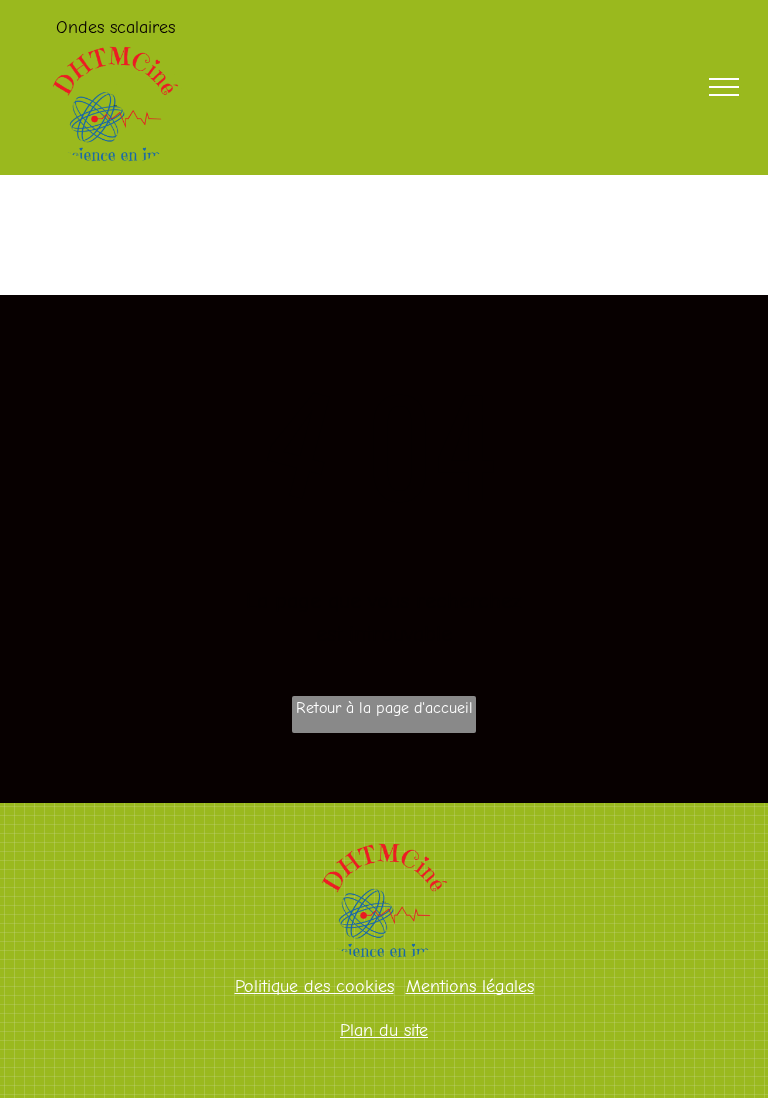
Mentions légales (470, 986)
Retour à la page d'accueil (384, 708)
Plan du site (384, 1030)
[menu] (724, 87)
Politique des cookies (314, 986)
